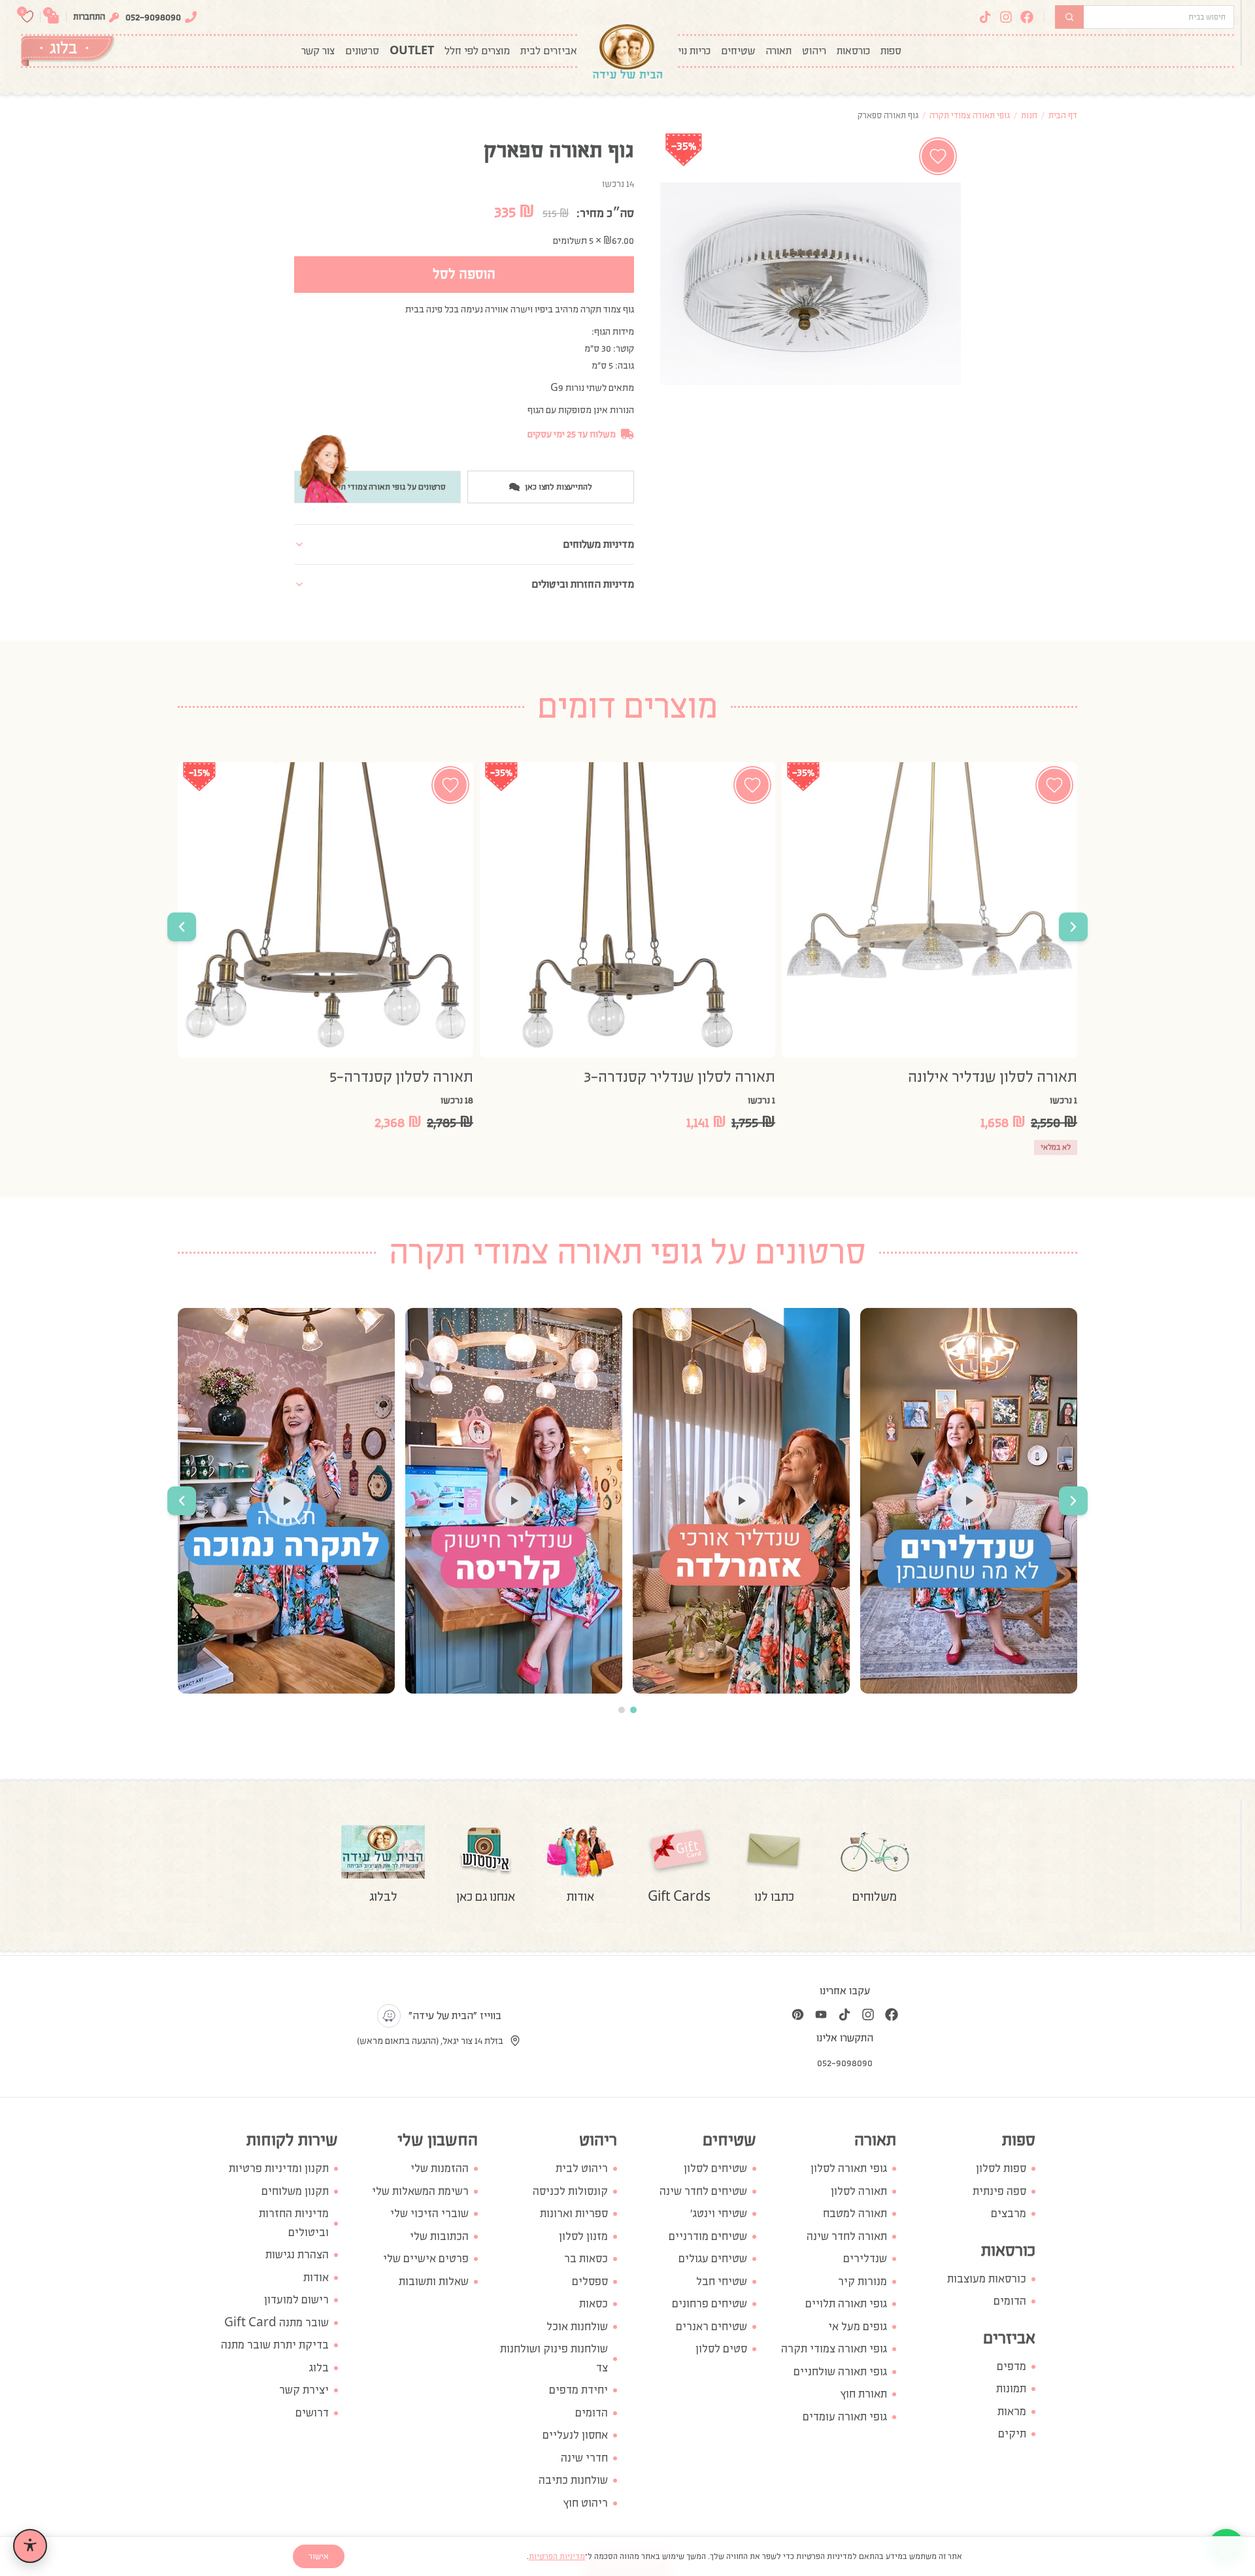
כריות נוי (694, 51)
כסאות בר (586, 2259)
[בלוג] (68, 51)
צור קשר (318, 51)
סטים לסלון (721, 2349)
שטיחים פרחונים (710, 2304)
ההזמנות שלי (440, 2168)
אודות (316, 2278)
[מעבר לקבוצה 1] (633, 1710)
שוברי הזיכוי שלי (429, 2214)
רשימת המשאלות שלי (420, 2191)
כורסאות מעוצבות (987, 2279)
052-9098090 (153, 17)
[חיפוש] (1069, 17)
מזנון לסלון (583, 2236)
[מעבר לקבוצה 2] (622, 1710)
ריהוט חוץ (586, 2503)
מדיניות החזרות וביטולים (294, 2223)
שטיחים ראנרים (711, 2327)
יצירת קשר (304, 2390)
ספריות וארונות (574, 2214)
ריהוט (814, 51)
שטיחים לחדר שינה (703, 2191)
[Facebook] (1027, 17)
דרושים (312, 2413)
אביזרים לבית (549, 51)
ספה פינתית (999, 2191)
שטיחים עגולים (713, 2259)
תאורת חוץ (864, 2394)
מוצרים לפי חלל (477, 51)
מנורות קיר (862, 2282)
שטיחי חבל (722, 2282)
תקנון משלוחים (295, 2191)
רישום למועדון (296, 2300)
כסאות (594, 2304)
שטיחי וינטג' (719, 2214)
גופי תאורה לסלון (849, 2168)
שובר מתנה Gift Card (276, 2323)
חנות (1029, 115)
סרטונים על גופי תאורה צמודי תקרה (387, 487)
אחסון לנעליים (575, 2435)
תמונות (1011, 2389)
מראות (1012, 2412)
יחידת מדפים (578, 2390)
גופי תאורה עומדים (845, 2417)
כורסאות (853, 51)
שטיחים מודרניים (708, 2236)
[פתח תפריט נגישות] (30, 2546)
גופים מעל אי (858, 2327)
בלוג (319, 2368)
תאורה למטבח (855, 2214)
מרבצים (1009, 2214)
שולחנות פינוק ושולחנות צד (554, 2358)
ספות (891, 51)
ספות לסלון (1001, 2168)
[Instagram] (1006, 17)
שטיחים (738, 51)
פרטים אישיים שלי (426, 2259)
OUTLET (412, 51)
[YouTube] (821, 2015)
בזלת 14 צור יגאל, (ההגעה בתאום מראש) (430, 2041)
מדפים (1012, 2367)
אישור (319, 2556)
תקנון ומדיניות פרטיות (279, 2168)
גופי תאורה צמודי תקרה (970, 115)
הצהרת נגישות (297, 2255)
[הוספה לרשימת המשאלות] (938, 156)
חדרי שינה (584, 2458)
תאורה (778, 51)
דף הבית (1063, 115)
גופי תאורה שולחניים (840, 2372)
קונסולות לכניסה (570, 2191)
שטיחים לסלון (715, 2168)
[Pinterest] (797, 2015)
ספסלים (590, 2282)
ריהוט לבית (582, 2168)
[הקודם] (1073, 927)
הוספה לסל (464, 274)
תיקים (1012, 2434)
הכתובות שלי (439, 2236)
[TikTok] (985, 17)
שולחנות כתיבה (573, 2480)
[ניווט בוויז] (389, 2016)
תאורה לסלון (859, 2191)
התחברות (89, 17)
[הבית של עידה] (627, 51)
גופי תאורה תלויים (846, 2304)
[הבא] (182, 927)
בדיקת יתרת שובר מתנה (275, 2345)
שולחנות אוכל (577, 2327)
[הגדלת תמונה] (811, 284)
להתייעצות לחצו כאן (559, 487)
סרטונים (362, 51)
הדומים (1010, 2301)
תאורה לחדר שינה (847, 2236)
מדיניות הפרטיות (557, 2556)
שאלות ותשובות (434, 2282)
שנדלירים (865, 2259)
